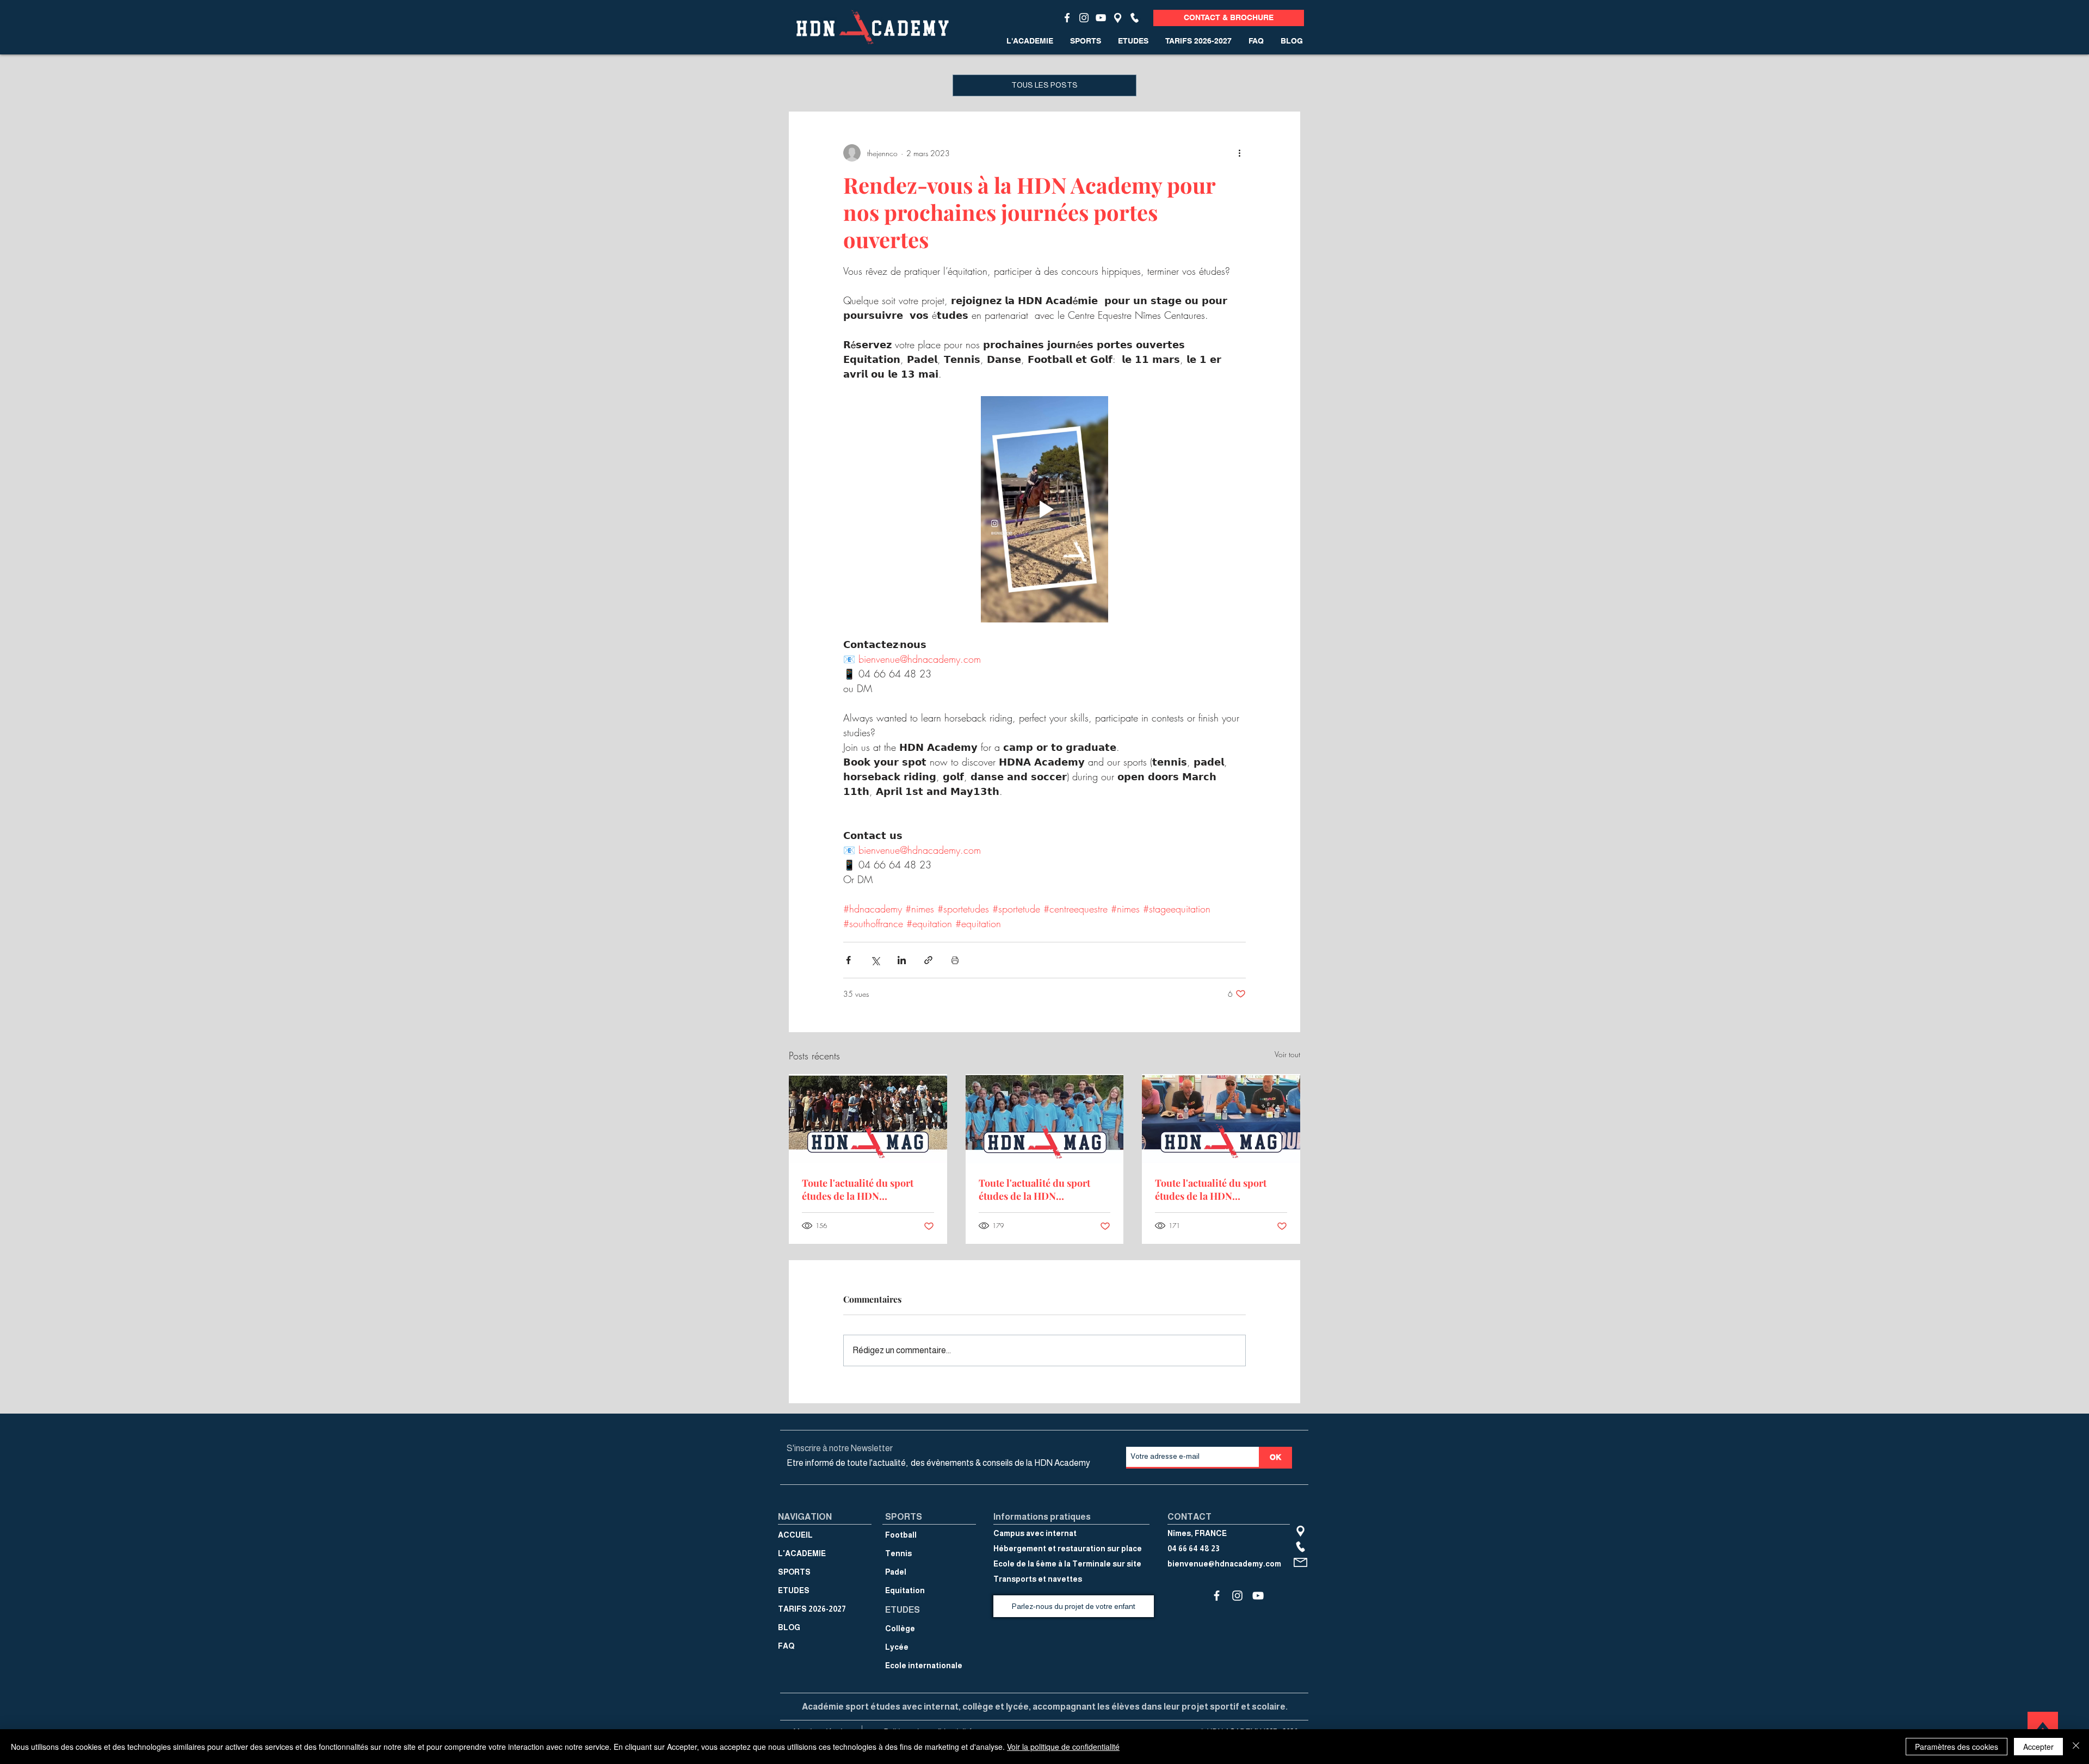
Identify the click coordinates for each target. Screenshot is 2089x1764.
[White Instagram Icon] (1084, 18)
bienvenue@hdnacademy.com (1224, 1564)
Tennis (898, 1553)
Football (901, 1535)
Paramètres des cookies (1957, 1747)
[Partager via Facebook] (848, 960)
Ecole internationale (924, 1666)
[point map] (1118, 18)
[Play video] (1044, 509)
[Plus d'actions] (1239, 153)
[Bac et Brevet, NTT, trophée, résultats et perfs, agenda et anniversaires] (868, 1118)
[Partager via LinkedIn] (902, 960)
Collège (900, 1629)
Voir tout (1287, 1054)
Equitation (905, 1590)
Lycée (897, 1647)
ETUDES (794, 1590)
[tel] (1135, 18)
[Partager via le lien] (928, 960)
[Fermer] (2076, 1747)
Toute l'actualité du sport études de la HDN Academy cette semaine (858, 1189)
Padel (896, 1572)
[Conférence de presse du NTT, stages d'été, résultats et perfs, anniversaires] (1221, 1118)
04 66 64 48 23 (1194, 1549)
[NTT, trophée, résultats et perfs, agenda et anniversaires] (1045, 1119)
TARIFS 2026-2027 (812, 1609)
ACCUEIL (795, 1535)
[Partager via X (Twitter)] (875, 960)
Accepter (2038, 1747)
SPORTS (794, 1572)
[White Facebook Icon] (1067, 18)
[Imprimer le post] (955, 960)
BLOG (789, 1627)
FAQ (786, 1646)
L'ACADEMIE (802, 1553)
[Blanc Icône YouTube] (1101, 18)
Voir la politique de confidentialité (1063, 1747)
